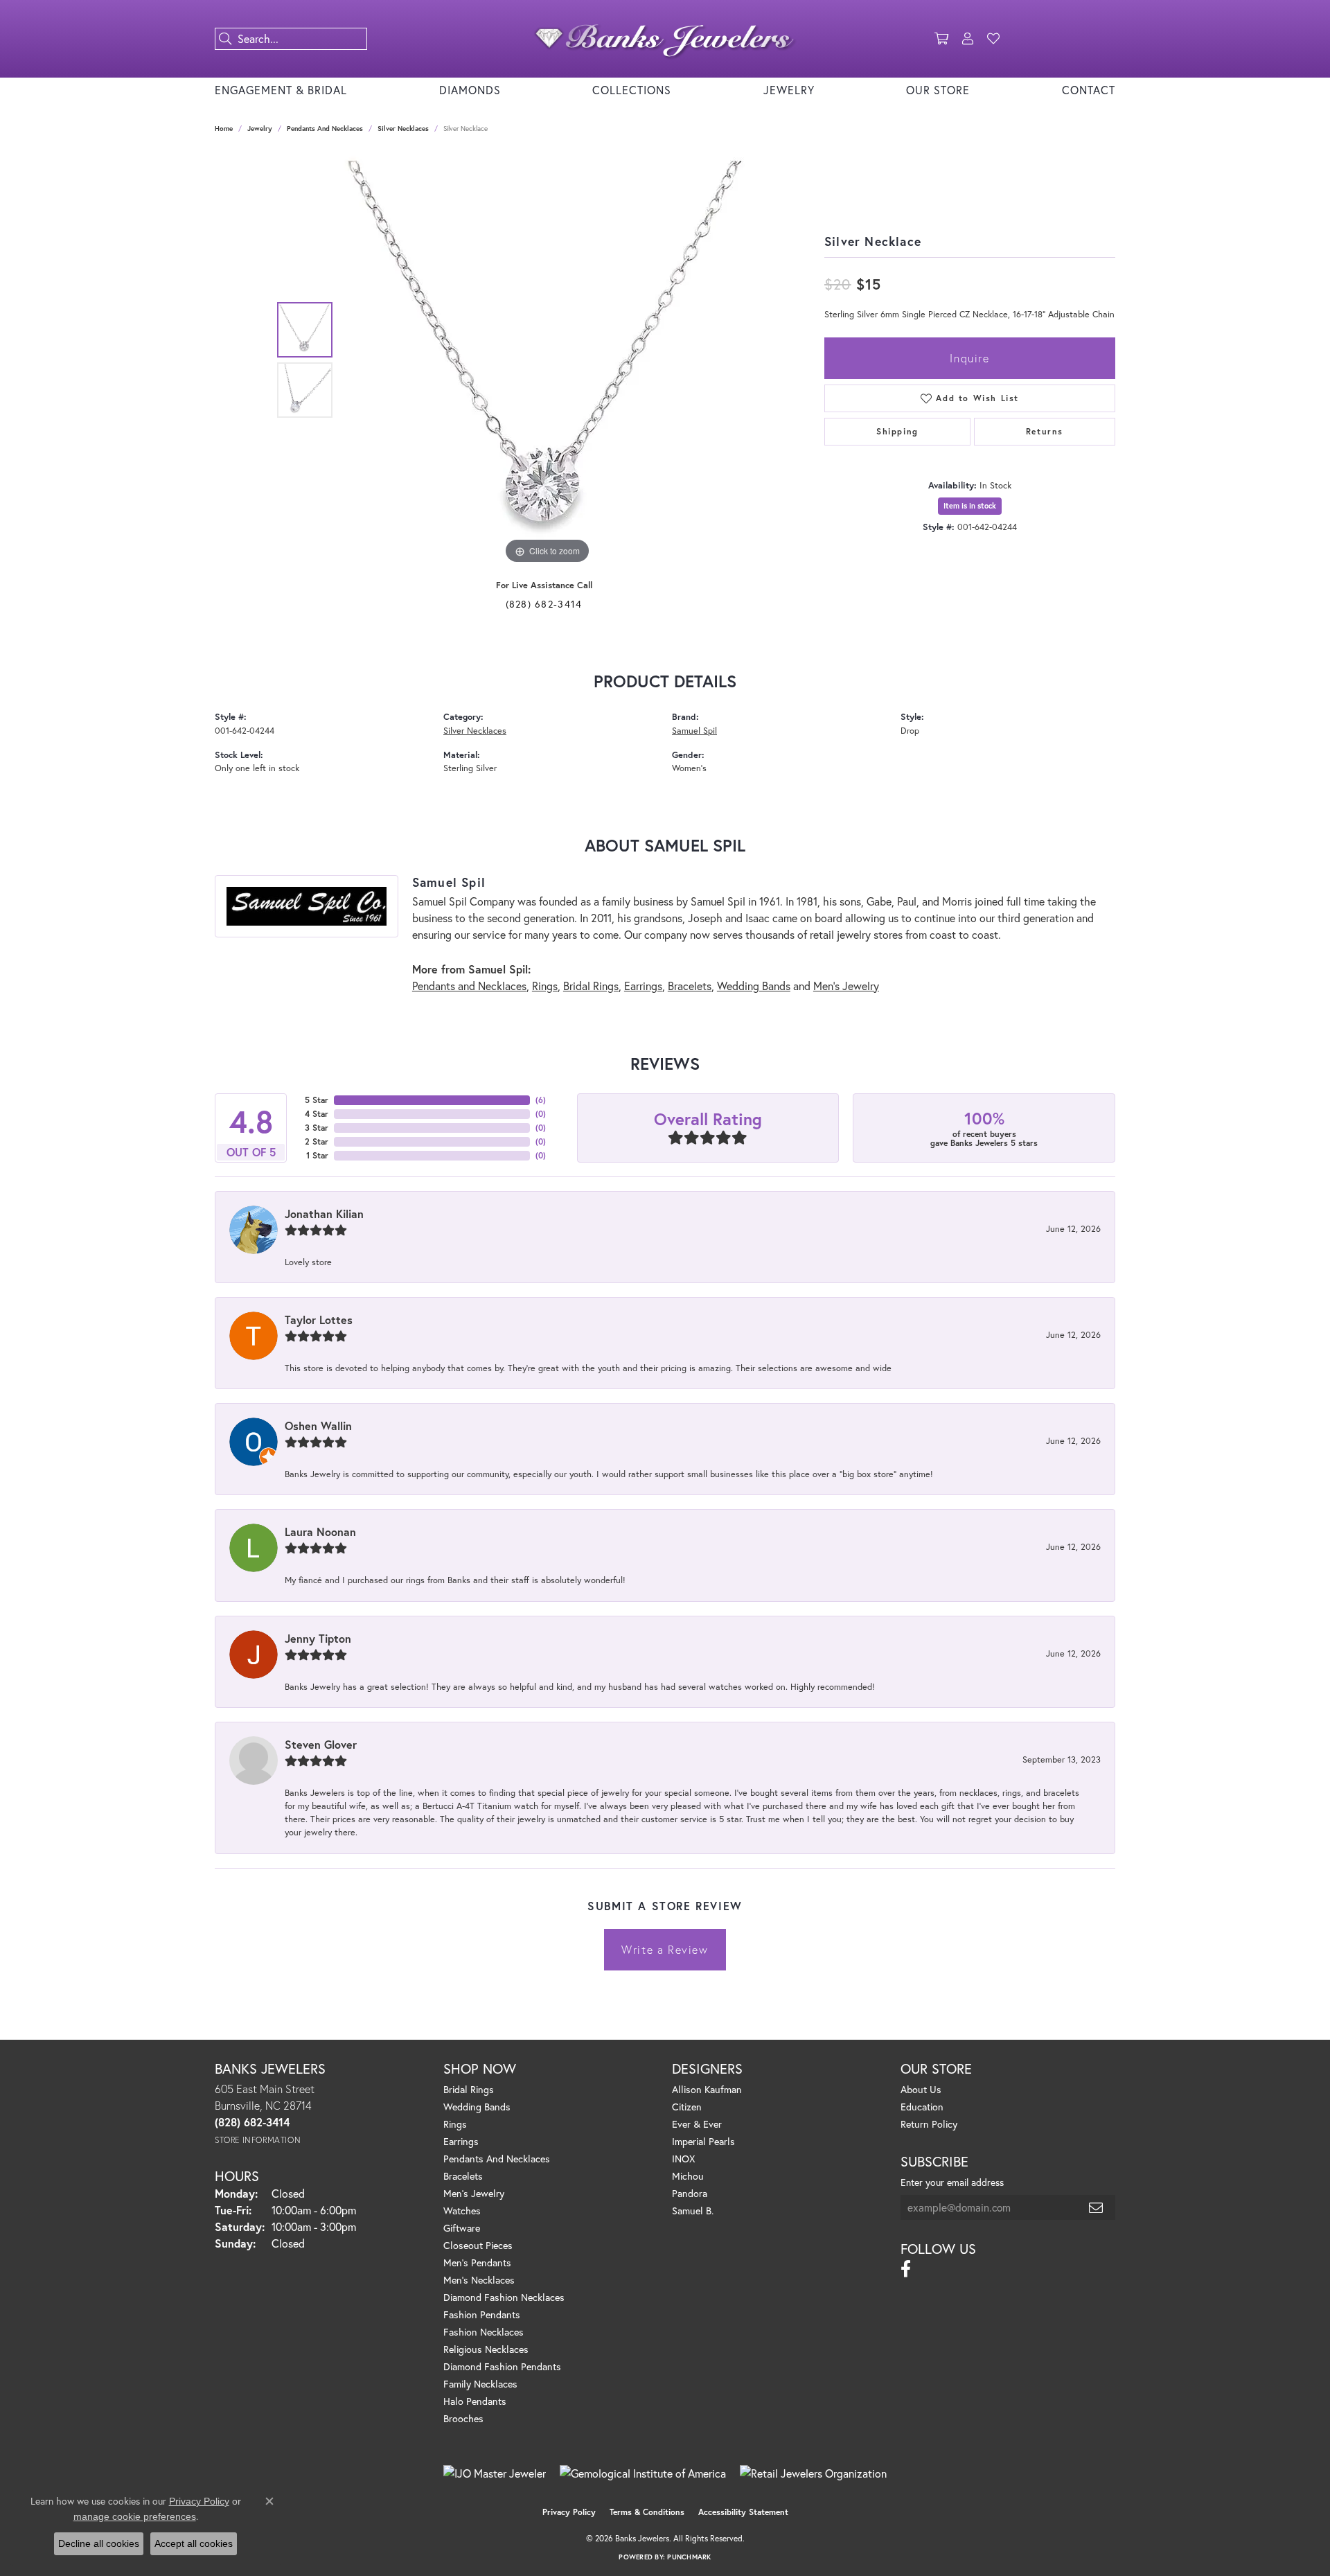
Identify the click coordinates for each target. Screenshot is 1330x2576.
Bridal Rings (591, 986)
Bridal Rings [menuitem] (469, 2089)
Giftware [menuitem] (462, 2228)
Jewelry (789, 90)
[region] (547, 360)
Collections (632, 90)
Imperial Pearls (703, 2141)
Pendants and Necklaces (325, 129)
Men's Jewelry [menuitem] (474, 2193)
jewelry (260, 129)
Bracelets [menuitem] (463, 2176)
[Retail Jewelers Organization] (813, 2473)
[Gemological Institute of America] (643, 2473)
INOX (683, 2159)
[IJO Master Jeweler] (495, 2473)
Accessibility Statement (743, 2512)
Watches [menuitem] (462, 2211)
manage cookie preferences (135, 2516)
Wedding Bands (754, 986)
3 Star (317, 1128)
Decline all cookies (99, 2543)
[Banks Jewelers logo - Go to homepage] (665, 39)
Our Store (938, 90)
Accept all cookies (194, 2543)
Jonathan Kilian (324, 1214)
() (541, 1100)
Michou (688, 2176)
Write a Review (665, 1949)
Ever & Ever (697, 2124)
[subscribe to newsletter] (1097, 2207)
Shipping (897, 431)
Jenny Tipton (318, 1638)
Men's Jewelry (846, 986)
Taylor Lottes (319, 1320)
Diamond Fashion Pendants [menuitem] (502, 2366)
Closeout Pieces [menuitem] (478, 2245)
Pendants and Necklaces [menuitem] (497, 2159)
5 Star (317, 1100)
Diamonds (470, 90)
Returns (1045, 431)
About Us (921, 2089)
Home (224, 129)
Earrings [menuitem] (461, 2141)
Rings (545, 986)
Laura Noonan (320, 1532)
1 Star (317, 1155)
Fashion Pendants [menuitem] (482, 2314)
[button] (941, 39)
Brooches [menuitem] (463, 2418)
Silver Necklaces (403, 129)
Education (922, 2107)
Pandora (690, 2193)
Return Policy (929, 2124)
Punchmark (689, 2557)
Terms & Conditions (647, 2512)
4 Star (317, 1114)
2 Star (317, 1141)
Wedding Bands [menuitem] (477, 2107)
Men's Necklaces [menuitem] (479, 2280)
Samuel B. (693, 2211)
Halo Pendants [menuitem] (475, 2401)
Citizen (687, 2107)
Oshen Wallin (318, 1426)
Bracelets (690, 986)
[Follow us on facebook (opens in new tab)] (906, 2269)
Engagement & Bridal (281, 90)
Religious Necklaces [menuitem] (486, 2349)
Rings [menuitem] (455, 2124)
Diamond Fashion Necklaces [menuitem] (504, 2297)
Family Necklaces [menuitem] (480, 2384)
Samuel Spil (694, 731)
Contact (1089, 90)
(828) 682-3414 (544, 604)
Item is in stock (970, 506)
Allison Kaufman (707, 2089)
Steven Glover (321, 1744)
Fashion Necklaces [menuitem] (484, 2332)
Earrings (643, 986)
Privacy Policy (569, 2512)
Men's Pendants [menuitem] (477, 2262)
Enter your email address (952, 2182)
